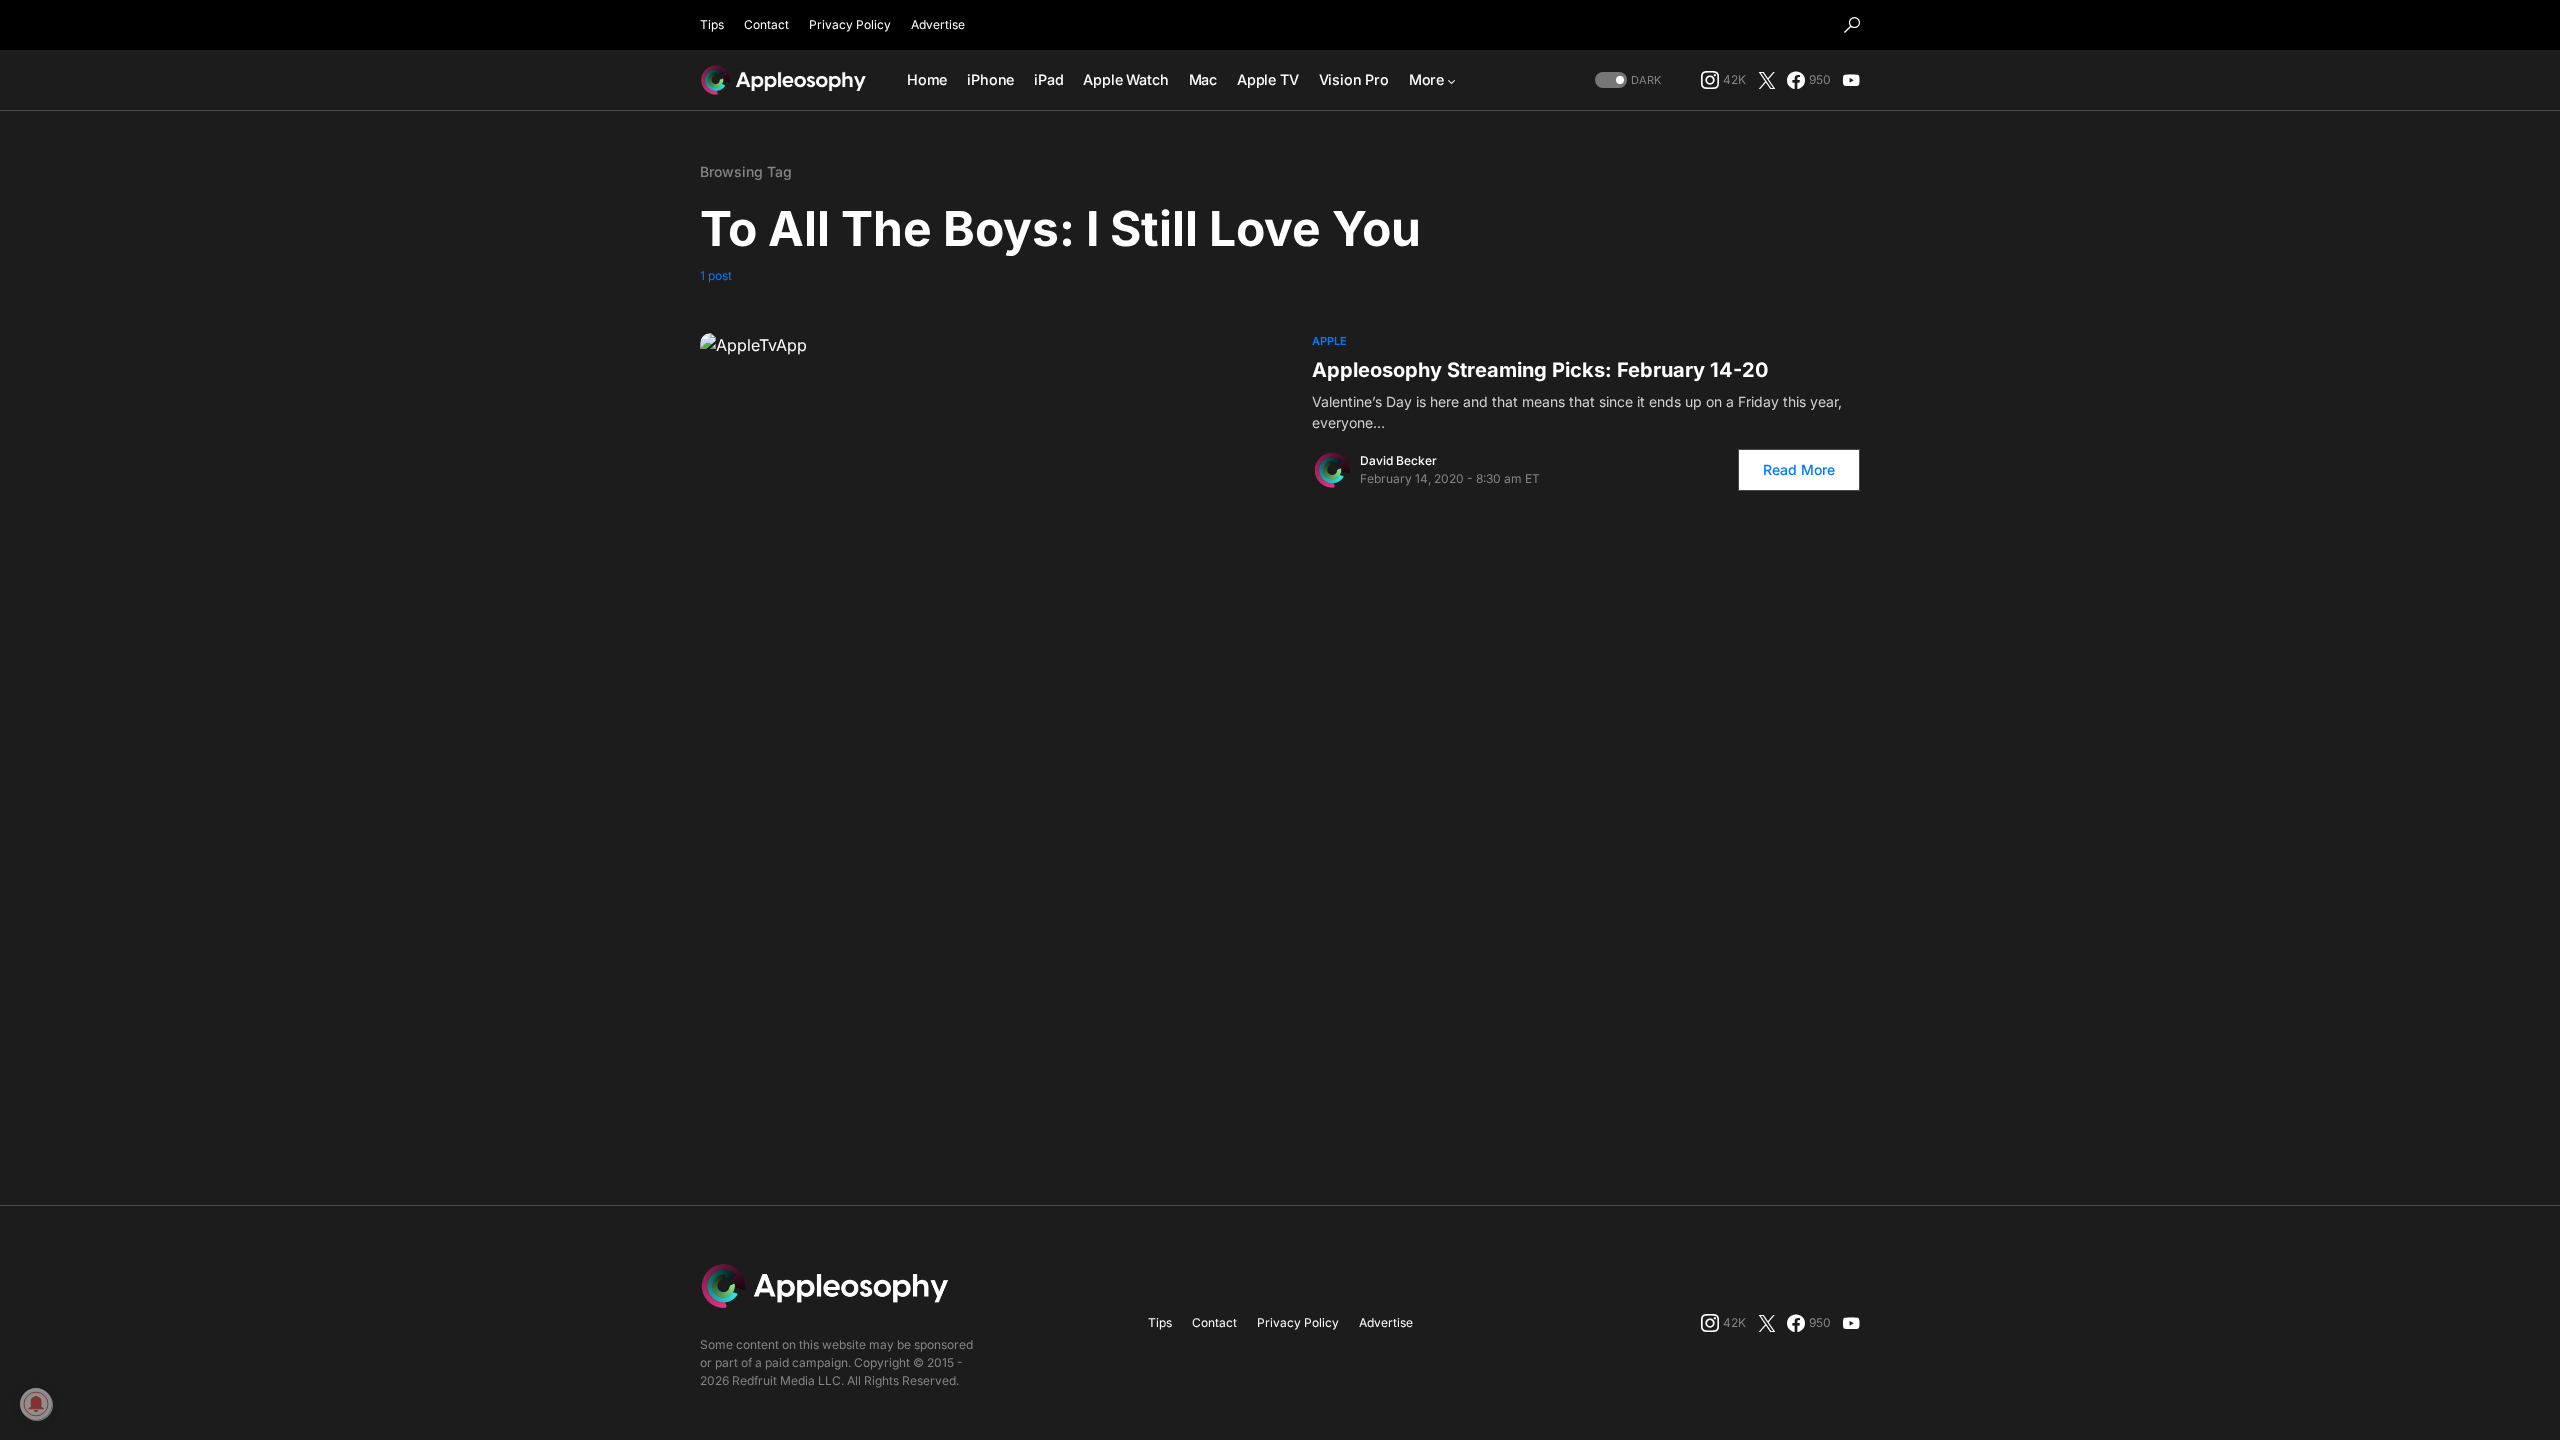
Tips (712, 24)
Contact (766, 24)
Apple (1329, 341)
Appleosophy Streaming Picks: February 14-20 (1540, 370)
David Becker (1398, 460)
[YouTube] (1851, 80)
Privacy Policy (850, 24)
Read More (1799, 469)
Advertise (938, 24)
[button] (1852, 25)
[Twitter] (1767, 80)
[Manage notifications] (36, 1404)
